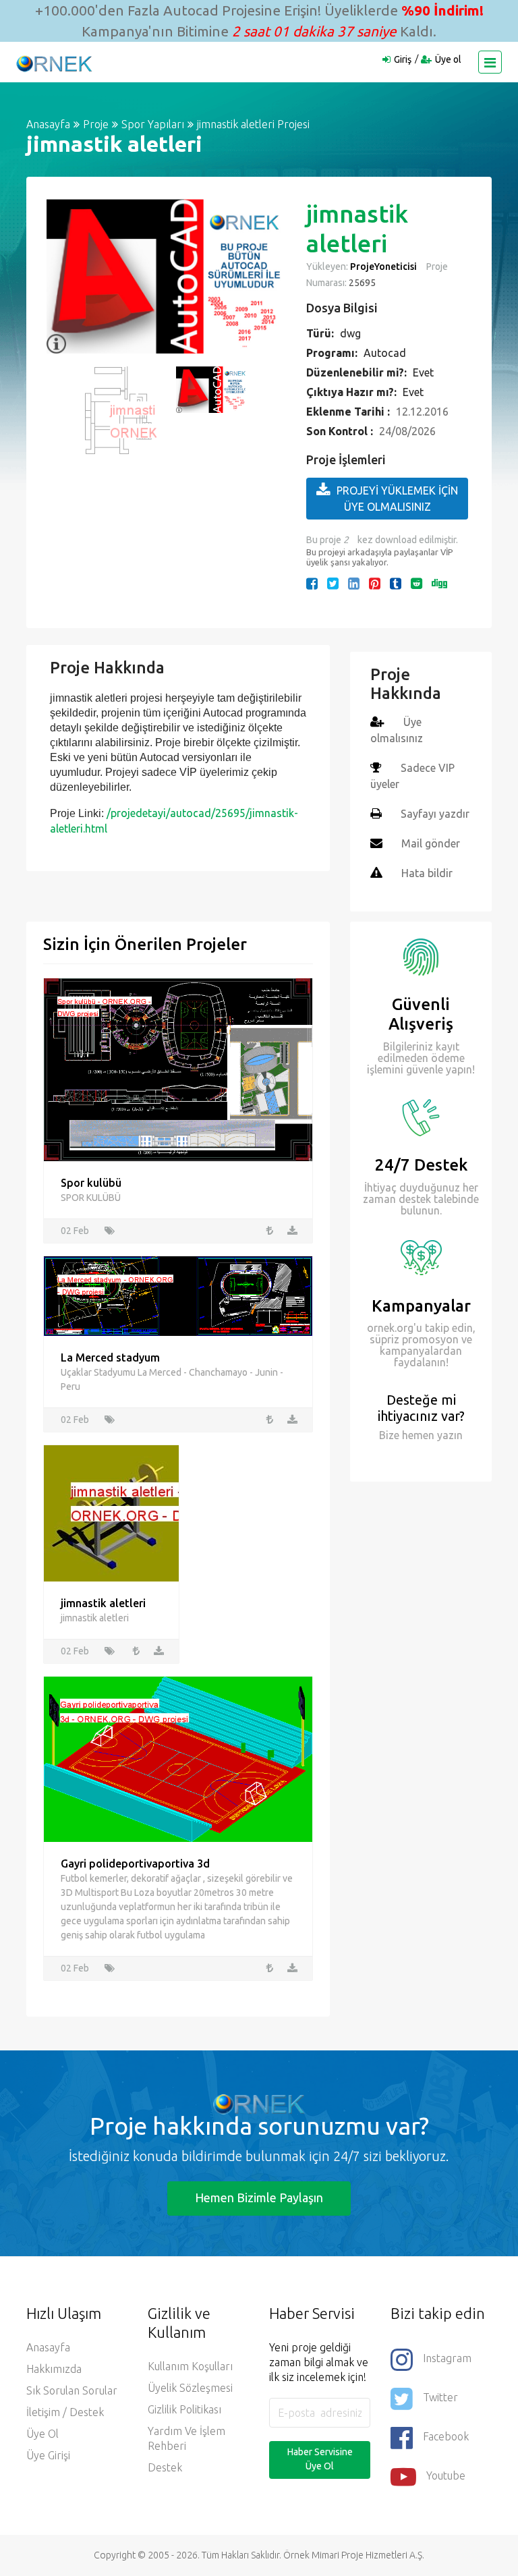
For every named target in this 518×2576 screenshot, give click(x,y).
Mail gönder (431, 843)
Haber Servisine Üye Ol (320, 2459)
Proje (96, 124)
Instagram (447, 2358)
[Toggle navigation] (490, 62)
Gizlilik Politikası (184, 2409)
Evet (423, 372)
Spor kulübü (91, 1183)
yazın (449, 1435)
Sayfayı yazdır (435, 814)
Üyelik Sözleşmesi (190, 2388)
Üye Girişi (48, 2455)
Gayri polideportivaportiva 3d (135, 1864)
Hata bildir (427, 873)
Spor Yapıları (153, 124)
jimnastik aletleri (103, 1603)
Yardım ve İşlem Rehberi (186, 2438)
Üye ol (448, 59)
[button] (63, 277)
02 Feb (75, 1231)
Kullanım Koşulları (190, 2366)
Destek (165, 2467)
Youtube (446, 2475)
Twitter (440, 2397)
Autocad (385, 353)
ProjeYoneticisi (383, 267)
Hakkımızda (54, 2369)
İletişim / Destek (65, 2412)
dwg (350, 333)
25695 (361, 283)
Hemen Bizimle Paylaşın (259, 2197)
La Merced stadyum (110, 1357)
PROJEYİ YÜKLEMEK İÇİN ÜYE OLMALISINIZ (397, 499)
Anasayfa (48, 124)
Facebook (446, 2436)
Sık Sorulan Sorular (72, 2390)
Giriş (403, 59)
